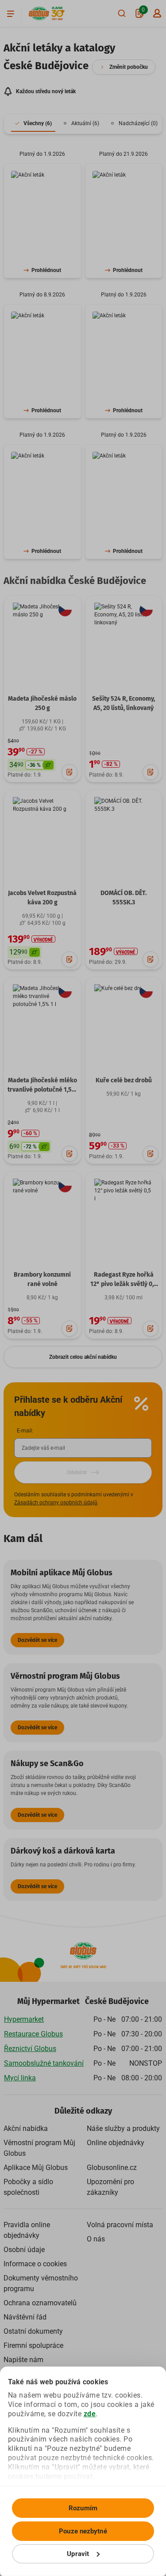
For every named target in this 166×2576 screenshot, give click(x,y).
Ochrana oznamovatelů (40, 2303)
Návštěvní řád (25, 2317)
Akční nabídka (26, 2128)
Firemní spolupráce (33, 2345)
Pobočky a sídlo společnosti (28, 2187)
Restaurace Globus (33, 2034)
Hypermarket (24, 2019)
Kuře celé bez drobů (124, 1080)
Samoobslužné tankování (44, 2063)
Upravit (78, 2554)
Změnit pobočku (129, 67)
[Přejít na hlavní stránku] (39, 14)
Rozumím (83, 2508)
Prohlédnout (46, 270)
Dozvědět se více (37, 1640)
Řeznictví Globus (30, 2049)
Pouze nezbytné (83, 2531)
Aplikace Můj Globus (36, 2168)
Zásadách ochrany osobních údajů (56, 1503)
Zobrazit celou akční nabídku (83, 1357)
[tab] (33, 124)
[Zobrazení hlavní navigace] (11, 13)
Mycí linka (20, 2078)
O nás (96, 2239)
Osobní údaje (24, 2250)
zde (90, 2414)
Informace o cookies (35, 2264)
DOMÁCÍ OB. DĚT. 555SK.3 (124, 898)
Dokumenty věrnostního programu (41, 2283)
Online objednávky (116, 2143)
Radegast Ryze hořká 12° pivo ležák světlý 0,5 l (124, 1284)
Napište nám (23, 2360)
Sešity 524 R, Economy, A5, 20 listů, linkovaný (124, 703)
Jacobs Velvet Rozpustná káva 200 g (42, 898)
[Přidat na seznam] (69, 772)
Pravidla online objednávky (27, 2230)
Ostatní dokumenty (33, 2331)
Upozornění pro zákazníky (110, 2187)
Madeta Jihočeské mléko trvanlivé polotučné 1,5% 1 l (42, 1090)
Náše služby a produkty (123, 2128)
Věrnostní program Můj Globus (39, 2148)
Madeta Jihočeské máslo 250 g (42, 703)
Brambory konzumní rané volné (42, 1279)
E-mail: (25, 1431)
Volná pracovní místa (120, 2225)
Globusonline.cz (112, 2168)
